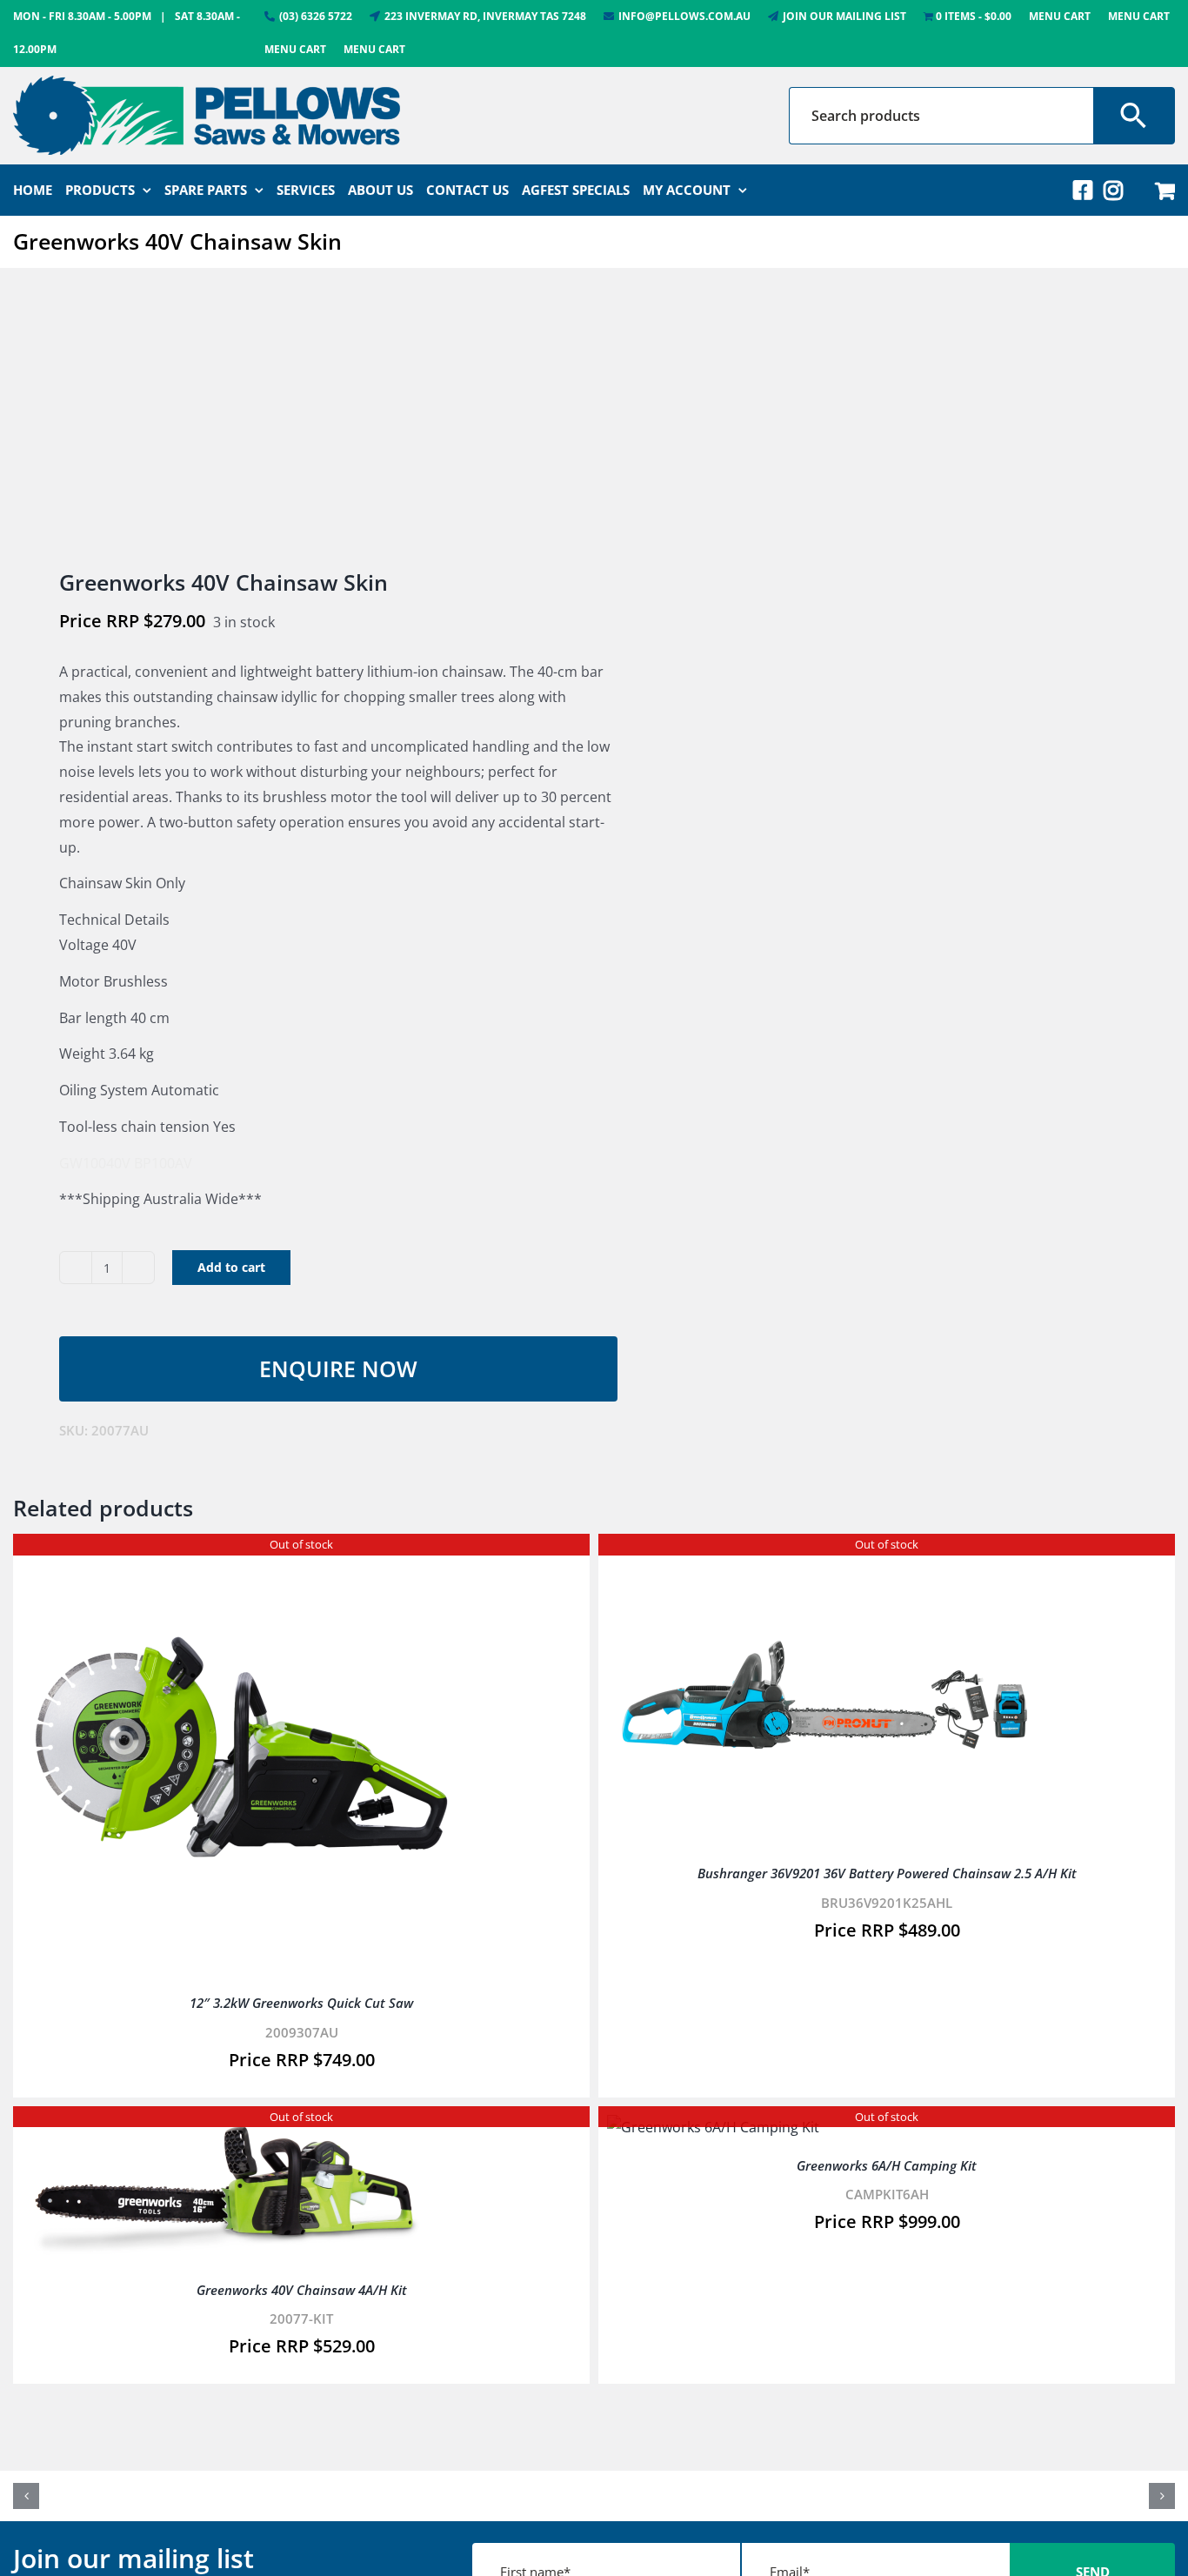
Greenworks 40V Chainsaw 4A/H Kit (302, 2290)
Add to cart (231, 1267)
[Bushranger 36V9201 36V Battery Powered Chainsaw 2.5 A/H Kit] (824, 1555)
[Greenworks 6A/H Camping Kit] (713, 2127)
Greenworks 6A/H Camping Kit (887, 2165)
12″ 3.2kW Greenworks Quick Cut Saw (301, 2003)
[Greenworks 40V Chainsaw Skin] (292, 420)
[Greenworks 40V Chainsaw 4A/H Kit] (239, 2127)
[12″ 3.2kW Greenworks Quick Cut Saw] (239, 1555)
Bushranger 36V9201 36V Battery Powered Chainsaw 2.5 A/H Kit (887, 1873)
